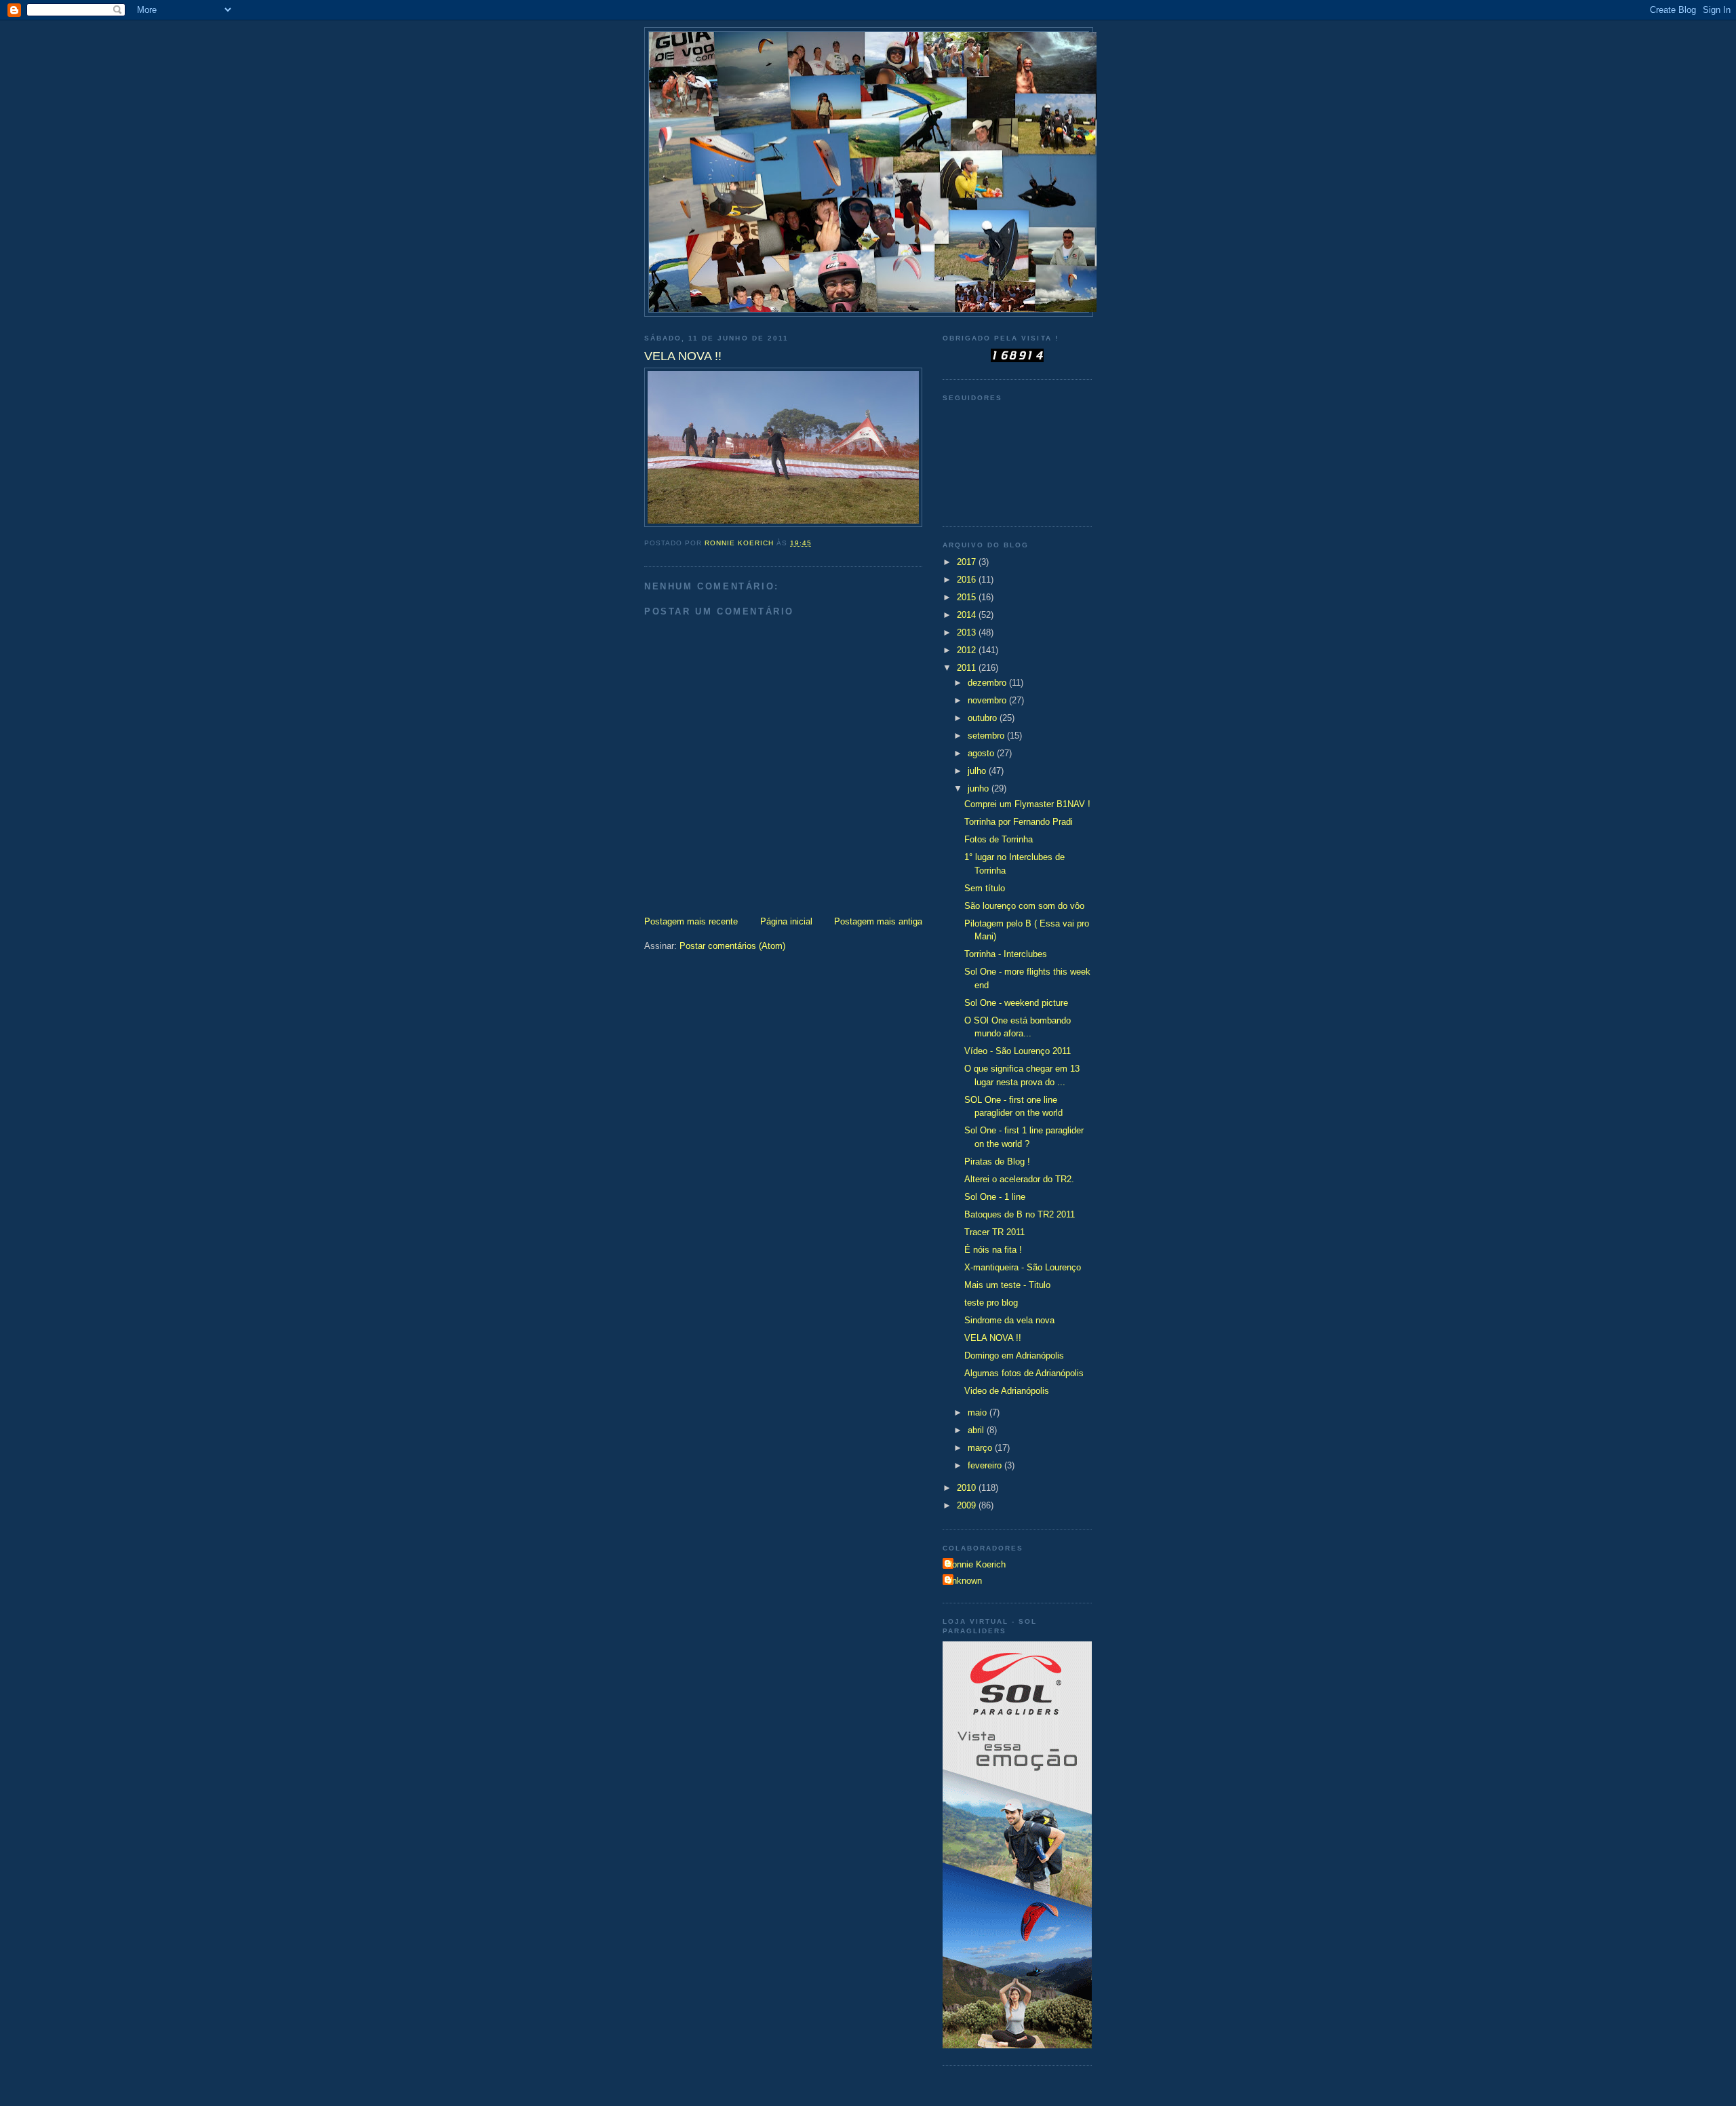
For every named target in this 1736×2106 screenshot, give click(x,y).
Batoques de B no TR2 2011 (1020, 1214)
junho (980, 788)
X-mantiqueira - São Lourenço (1023, 1267)
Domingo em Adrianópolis (1014, 1356)
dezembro (988, 683)
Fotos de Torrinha (999, 839)
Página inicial (786, 921)
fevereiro (986, 1465)
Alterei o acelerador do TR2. (1019, 1179)
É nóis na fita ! (993, 1250)
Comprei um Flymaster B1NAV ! (1027, 804)
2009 (968, 1505)
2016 (968, 580)
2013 (968, 632)
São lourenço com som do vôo (1024, 906)
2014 (968, 615)
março (981, 1448)
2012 (968, 650)
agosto (982, 753)
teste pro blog (991, 1303)
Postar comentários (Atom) (732, 946)
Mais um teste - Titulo (1007, 1285)
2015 (968, 597)
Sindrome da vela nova (1009, 1320)
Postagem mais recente (691, 921)
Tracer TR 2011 (994, 1232)
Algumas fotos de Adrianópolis (1024, 1373)
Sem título (985, 888)
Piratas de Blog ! (997, 1162)
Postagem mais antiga (878, 921)
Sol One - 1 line (995, 1197)
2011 (968, 668)
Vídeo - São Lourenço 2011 (1018, 1051)
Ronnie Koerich (976, 1564)
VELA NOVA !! (993, 1338)
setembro (987, 736)
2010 (968, 1488)
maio (979, 1412)
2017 (968, 562)
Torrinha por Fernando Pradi (1019, 822)
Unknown (964, 1581)
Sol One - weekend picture (1016, 1003)
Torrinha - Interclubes (1006, 954)
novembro (988, 700)
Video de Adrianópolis (1007, 1391)
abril (977, 1430)
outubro (984, 718)
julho (978, 771)
